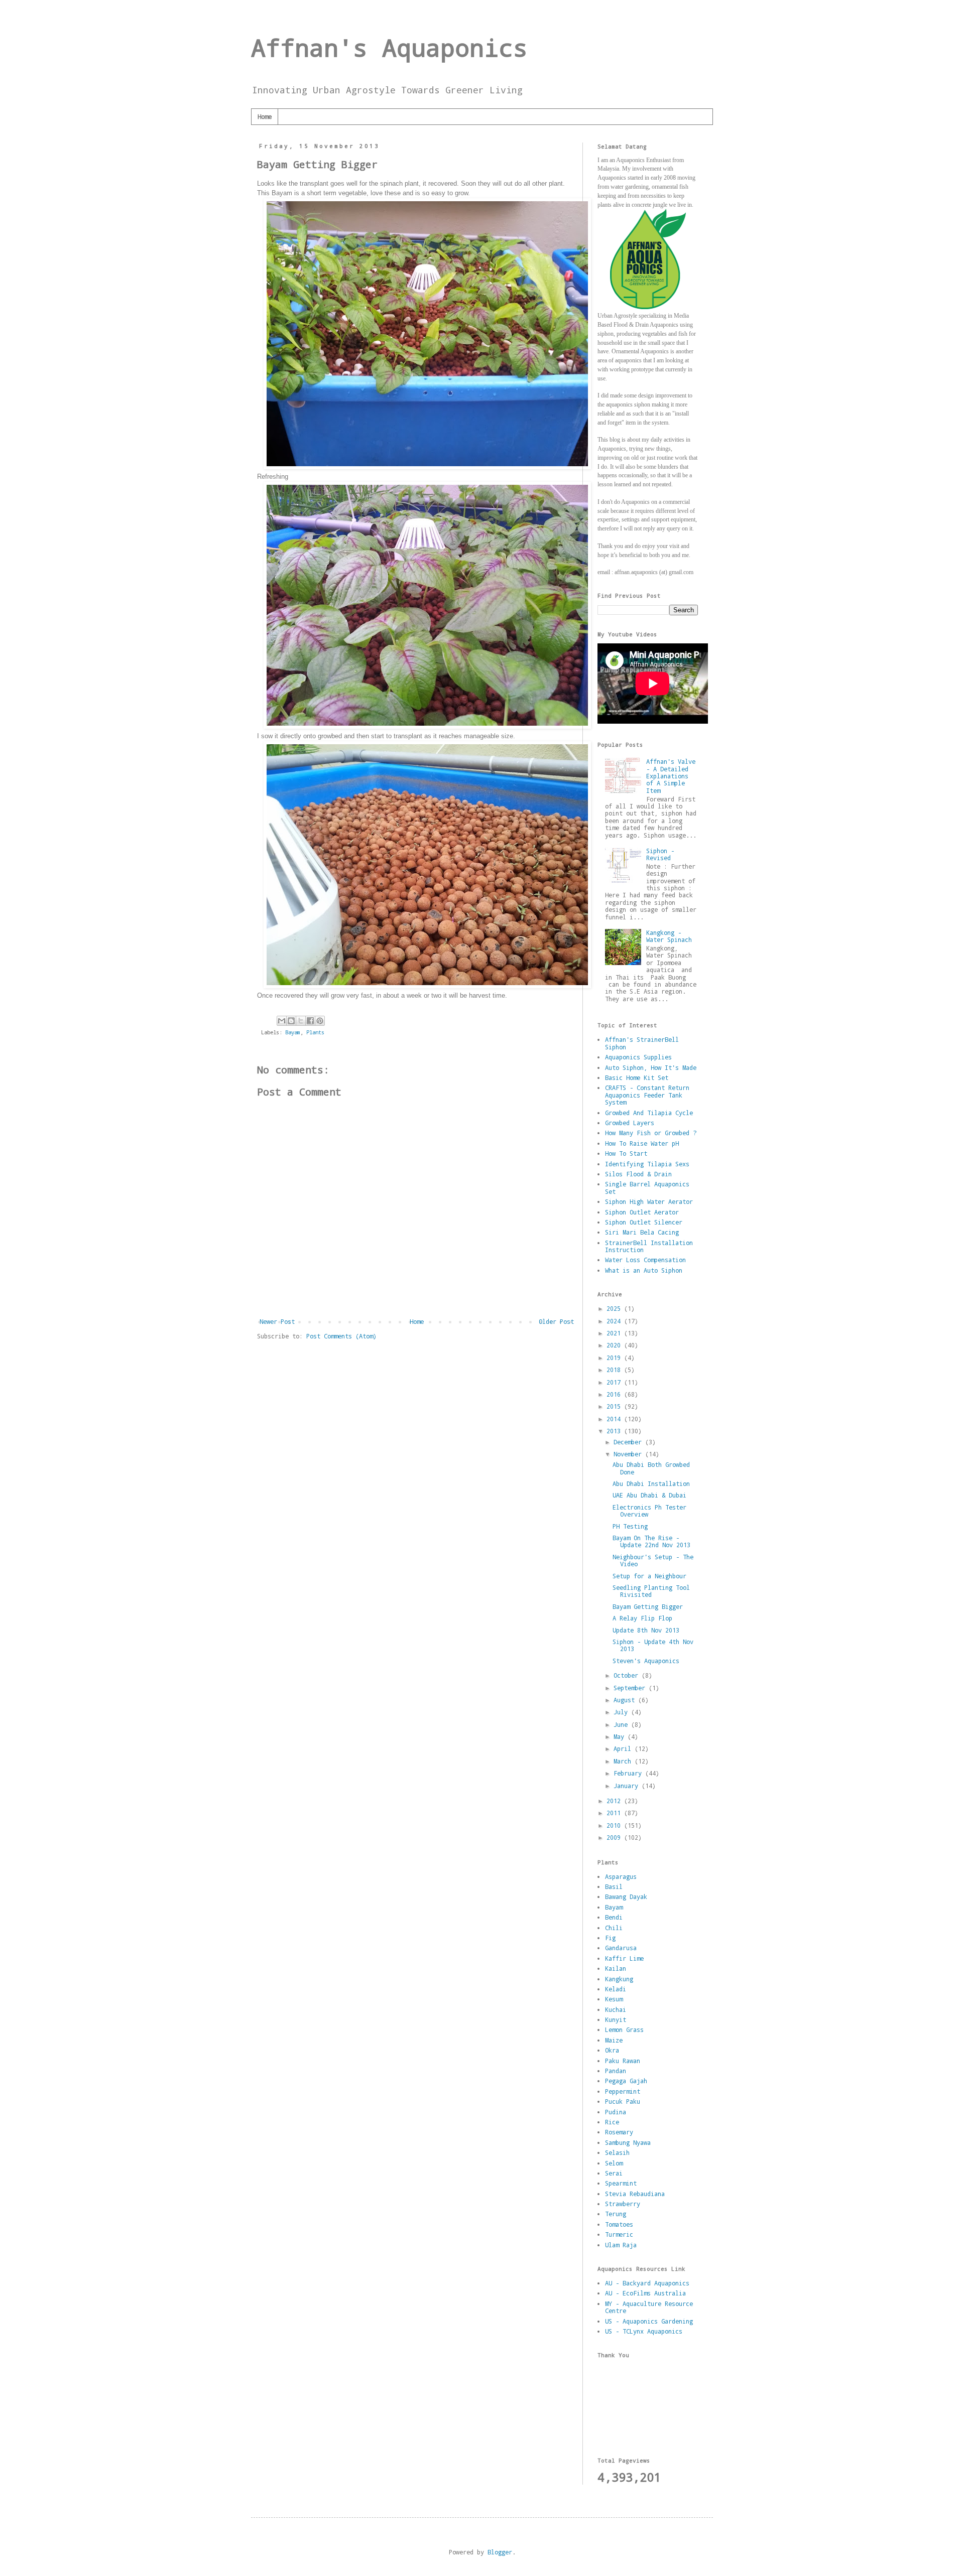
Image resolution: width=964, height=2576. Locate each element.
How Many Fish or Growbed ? (651, 1133)
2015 (615, 1406)
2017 (615, 1382)
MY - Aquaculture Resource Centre (649, 2307)
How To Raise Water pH (642, 1143)
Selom (614, 2163)
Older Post (556, 1321)
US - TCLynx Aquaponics (644, 2331)
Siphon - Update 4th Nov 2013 (653, 1645)
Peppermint (623, 2091)
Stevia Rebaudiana (635, 2194)
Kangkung (619, 1979)
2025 (615, 1308)
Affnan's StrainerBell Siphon (642, 1043)
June (622, 1724)
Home (265, 116)
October (628, 1675)
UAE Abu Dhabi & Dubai (649, 1495)
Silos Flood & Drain (638, 1174)
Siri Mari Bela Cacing (642, 1232)
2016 (615, 1394)
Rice (612, 2122)
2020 (615, 1345)
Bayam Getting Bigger (648, 1606)
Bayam (293, 1032)
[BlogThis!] (291, 1021)
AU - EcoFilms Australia (645, 2293)
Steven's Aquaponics (646, 1661)
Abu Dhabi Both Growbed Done (651, 1468)
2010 (615, 1825)
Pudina (616, 2112)
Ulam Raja (621, 2245)
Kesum (614, 1999)
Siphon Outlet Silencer (644, 1222)
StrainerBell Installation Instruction (649, 1246)
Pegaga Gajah (626, 2081)
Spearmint (621, 2183)
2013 (615, 1431)
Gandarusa (621, 1948)
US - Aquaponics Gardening (649, 2321)
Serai (614, 2173)
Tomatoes (619, 2224)
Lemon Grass (624, 2029)
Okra (612, 2050)
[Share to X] (301, 1021)
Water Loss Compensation (645, 1260)
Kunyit (616, 2019)
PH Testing (630, 1526)
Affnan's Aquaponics (389, 47)
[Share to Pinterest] (320, 1021)
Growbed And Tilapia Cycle (649, 1113)
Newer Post (277, 1321)
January (628, 1786)
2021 (615, 1333)
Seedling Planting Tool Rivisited (651, 1591)
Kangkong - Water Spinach (669, 936)
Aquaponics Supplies (638, 1057)
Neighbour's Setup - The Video (653, 1560)
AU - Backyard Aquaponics (647, 2283)
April (624, 1748)
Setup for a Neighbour (649, 1576)
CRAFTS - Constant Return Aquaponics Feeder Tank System (647, 1095)
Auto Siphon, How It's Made (651, 1067)
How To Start (626, 1153)
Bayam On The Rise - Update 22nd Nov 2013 (651, 1541)
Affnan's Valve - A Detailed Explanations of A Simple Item (671, 776)
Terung (616, 2214)
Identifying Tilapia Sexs (647, 1164)
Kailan (616, 1968)
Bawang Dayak (626, 1896)
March (624, 1761)
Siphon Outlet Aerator (642, 1212)
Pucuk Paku (623, 2101)
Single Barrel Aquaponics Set (647, 1187)
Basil (614, 1886)
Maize (614, 2040)
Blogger (500, 2552)
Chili (614, 1928)
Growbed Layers (630, 1123)
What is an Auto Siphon (644, 1270)
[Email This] (282, 1021)
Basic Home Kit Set (637, 1077)
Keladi (616, 1989)
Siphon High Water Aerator (649, 1201)
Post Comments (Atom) (341, 1336)
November (629, 1454)
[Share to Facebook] (310, 1021)
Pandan (616, 2071)
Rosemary (619, 2132)
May (621, 1736)
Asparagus (621, 1876)
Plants (315, 1032)
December (629, 1442)
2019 (615, 1358)
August (626, 1700)
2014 (615, 1419)
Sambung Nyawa (628, 2142)
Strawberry (623, 2204)
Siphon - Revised (660, 854)
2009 (615, 1837)
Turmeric (619, 2234)
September (631, 1688)
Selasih (617, 2152)
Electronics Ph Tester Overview (649, 1511)
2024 (615, 1321)
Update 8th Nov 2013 (646, 1630)
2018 (615, 1370)
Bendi (614, 1917)
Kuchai (616, 2009)
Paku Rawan (623, 2061)
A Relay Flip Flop (642, 1618)
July (622, 1712)
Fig (610, 1938)
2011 (615, 1813)
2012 (615, 1801)
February (629, 1773)
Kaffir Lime (624, 1958)
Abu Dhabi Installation (651, 1483)
